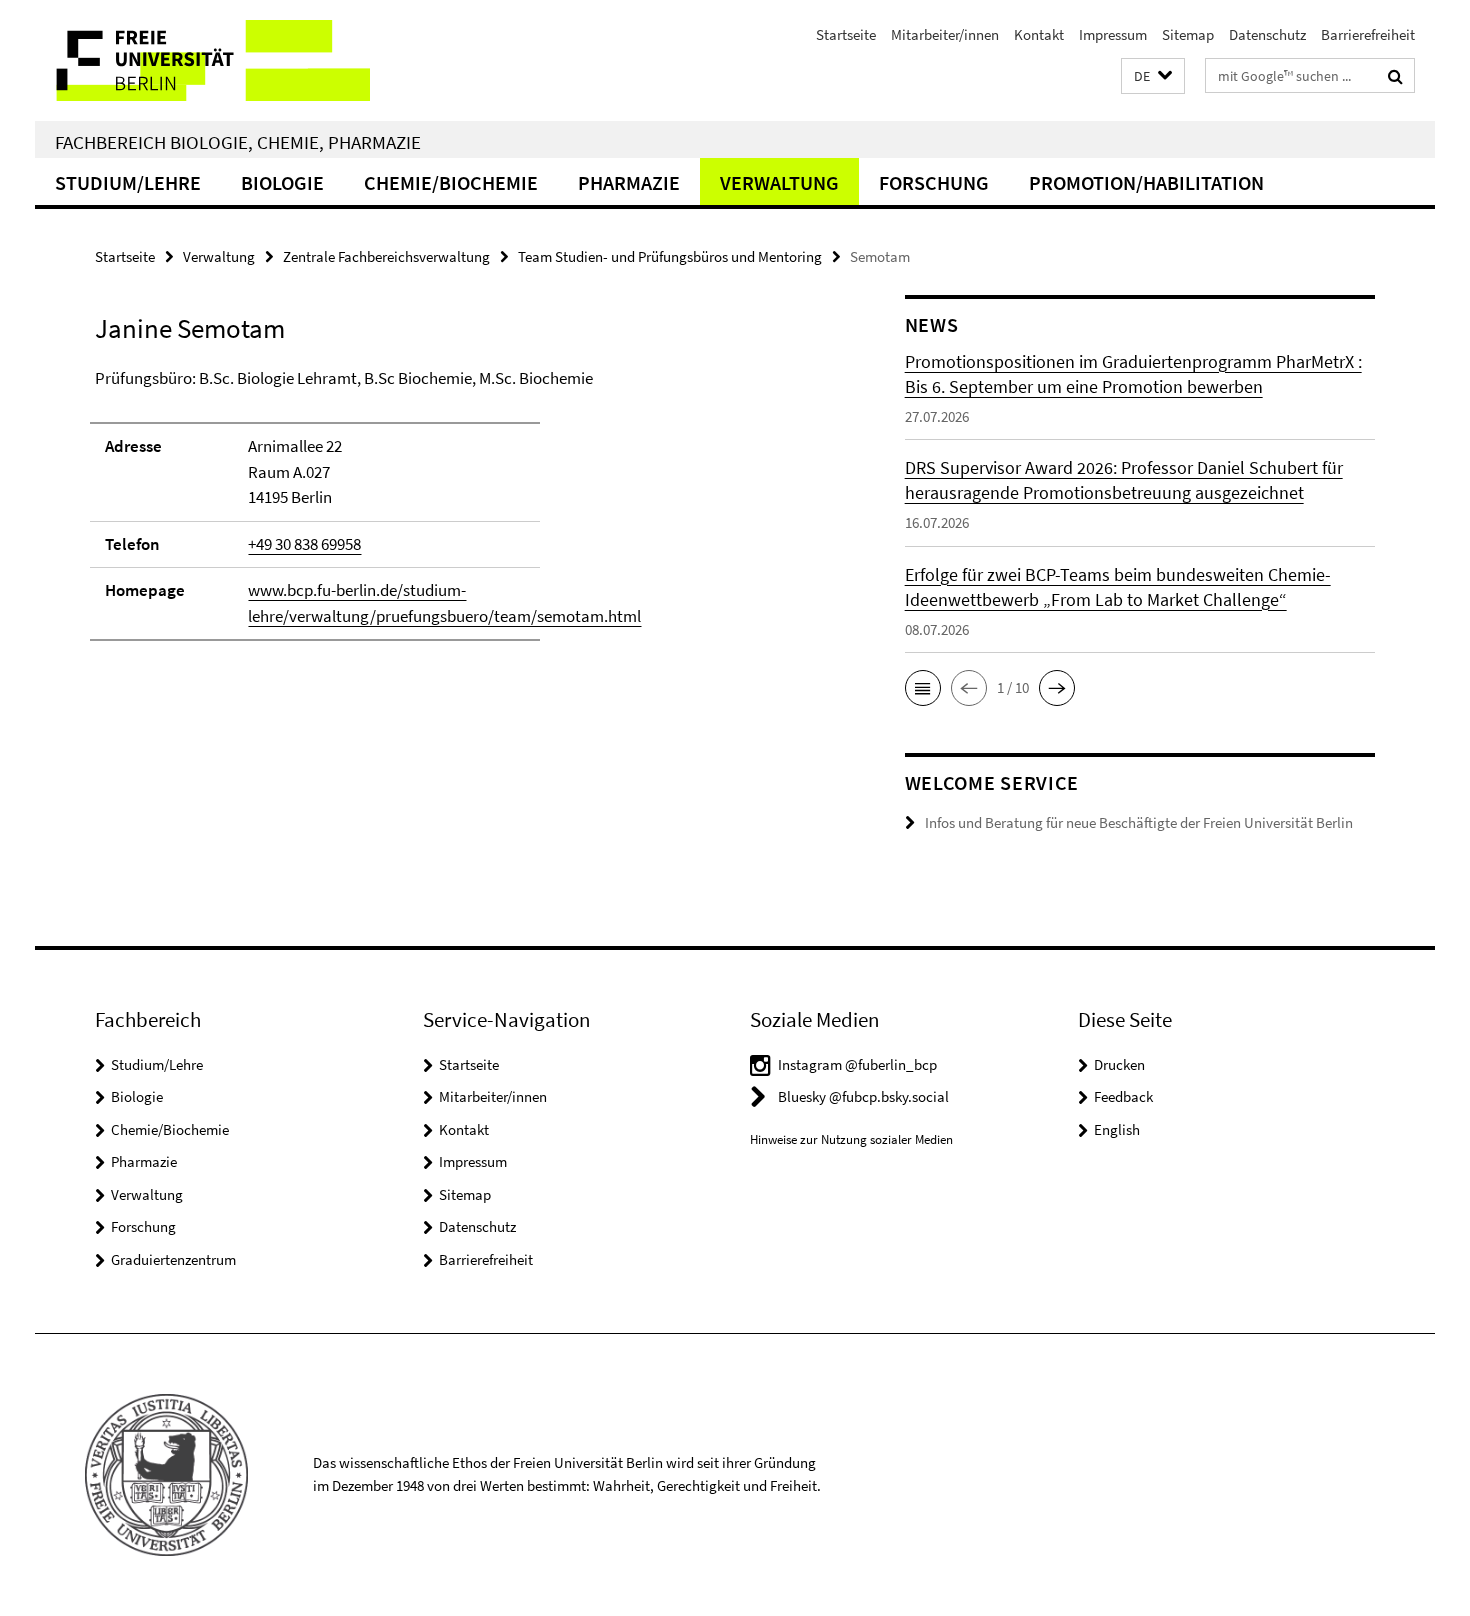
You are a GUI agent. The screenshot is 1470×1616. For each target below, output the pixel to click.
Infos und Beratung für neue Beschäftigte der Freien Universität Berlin (1139, 822)
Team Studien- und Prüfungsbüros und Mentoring (670, 256)
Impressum (1113, 34)
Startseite (846, 34)
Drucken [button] (1119, 1064)
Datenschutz (1267, 34)
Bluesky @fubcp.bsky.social (863, 1096)
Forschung (934, 182)
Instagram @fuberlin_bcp (857, 1064)
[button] (1153, 76)
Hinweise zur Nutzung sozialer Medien (851, 1139)
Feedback (1123, 1096)
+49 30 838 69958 (304, 544)
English (1117, 1129)
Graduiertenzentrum (173, 1259)
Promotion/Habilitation (1146, 182)
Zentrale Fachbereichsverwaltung (386, 256)
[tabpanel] (462, 514)
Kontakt (1039, 34)
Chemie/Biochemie (451, 182)
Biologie (282, 182)
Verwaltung (779, 182)
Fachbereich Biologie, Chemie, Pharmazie (238, 142)
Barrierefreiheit (1368, 34)
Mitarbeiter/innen (945, 34)
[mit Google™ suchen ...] (1395, 76)
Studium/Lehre (128, 182)
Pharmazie (629, 182)
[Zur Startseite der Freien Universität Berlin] (202, 60)
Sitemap (1188, 34)
